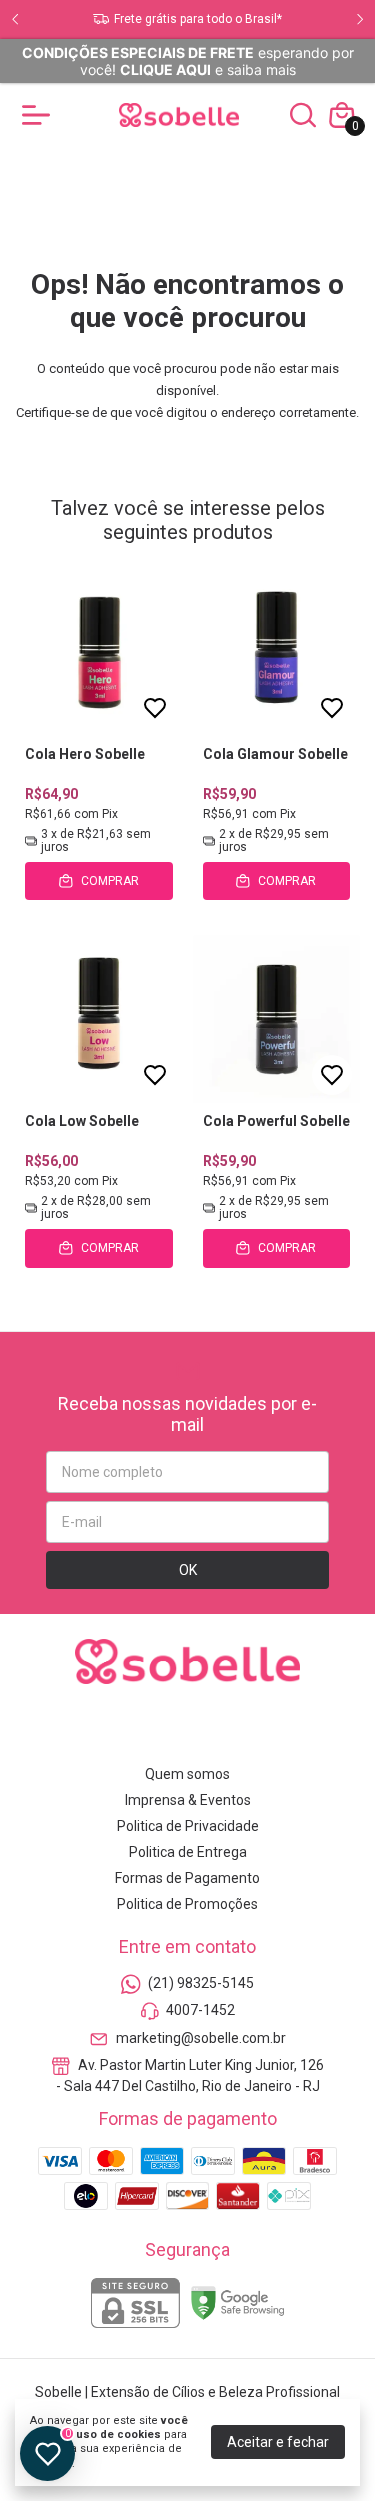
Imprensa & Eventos (188, 1800)
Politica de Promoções (187, 1904)
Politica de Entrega (188, 1852)
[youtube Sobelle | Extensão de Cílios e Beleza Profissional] (211, 1730)
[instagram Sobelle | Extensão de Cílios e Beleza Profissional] (117, 1730)
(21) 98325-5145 (201, 1983)
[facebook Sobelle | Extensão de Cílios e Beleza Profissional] (164, 1730)
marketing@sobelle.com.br (201, 2038)
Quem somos (187, 1774)
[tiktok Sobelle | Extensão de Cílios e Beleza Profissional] (258, 1730)
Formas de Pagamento (187, 1878)
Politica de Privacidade (188, 1826)
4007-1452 (200, 2011)
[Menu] (40, 115)
